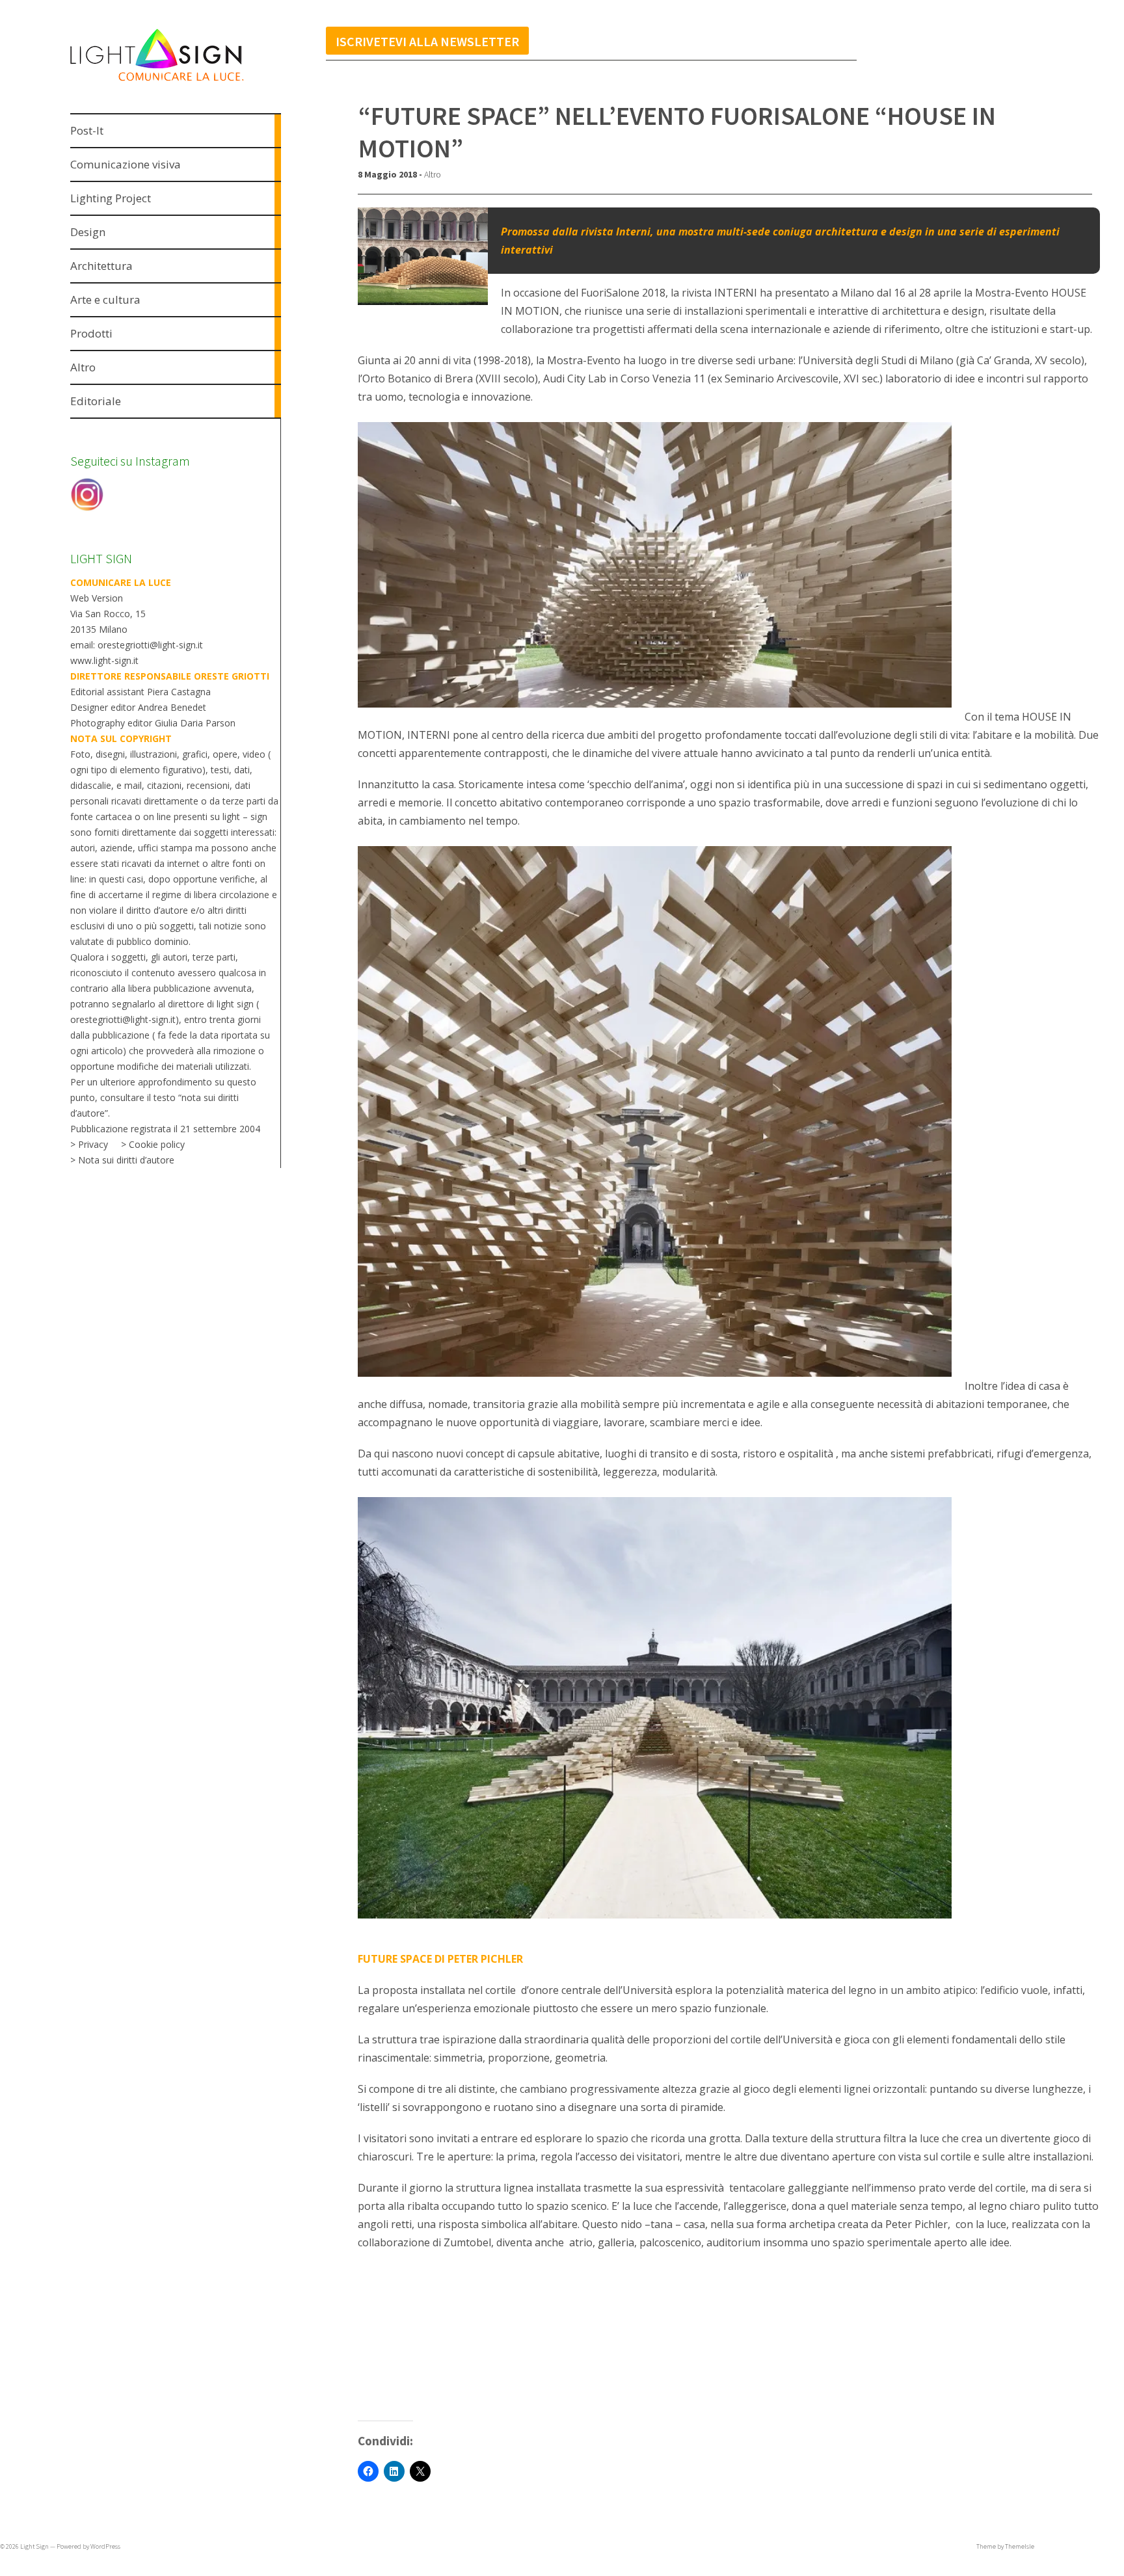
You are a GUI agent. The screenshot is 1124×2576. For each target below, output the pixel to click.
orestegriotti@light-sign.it (123, 1019)
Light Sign (34, 2546)
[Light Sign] (181, 83)
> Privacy (89, 1144)
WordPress (105, 2546)
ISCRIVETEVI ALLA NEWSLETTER (427, 41)
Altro (433, 174)
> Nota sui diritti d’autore (122, 1160)
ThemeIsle (1020, 2546)
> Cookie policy (153, 1144)
